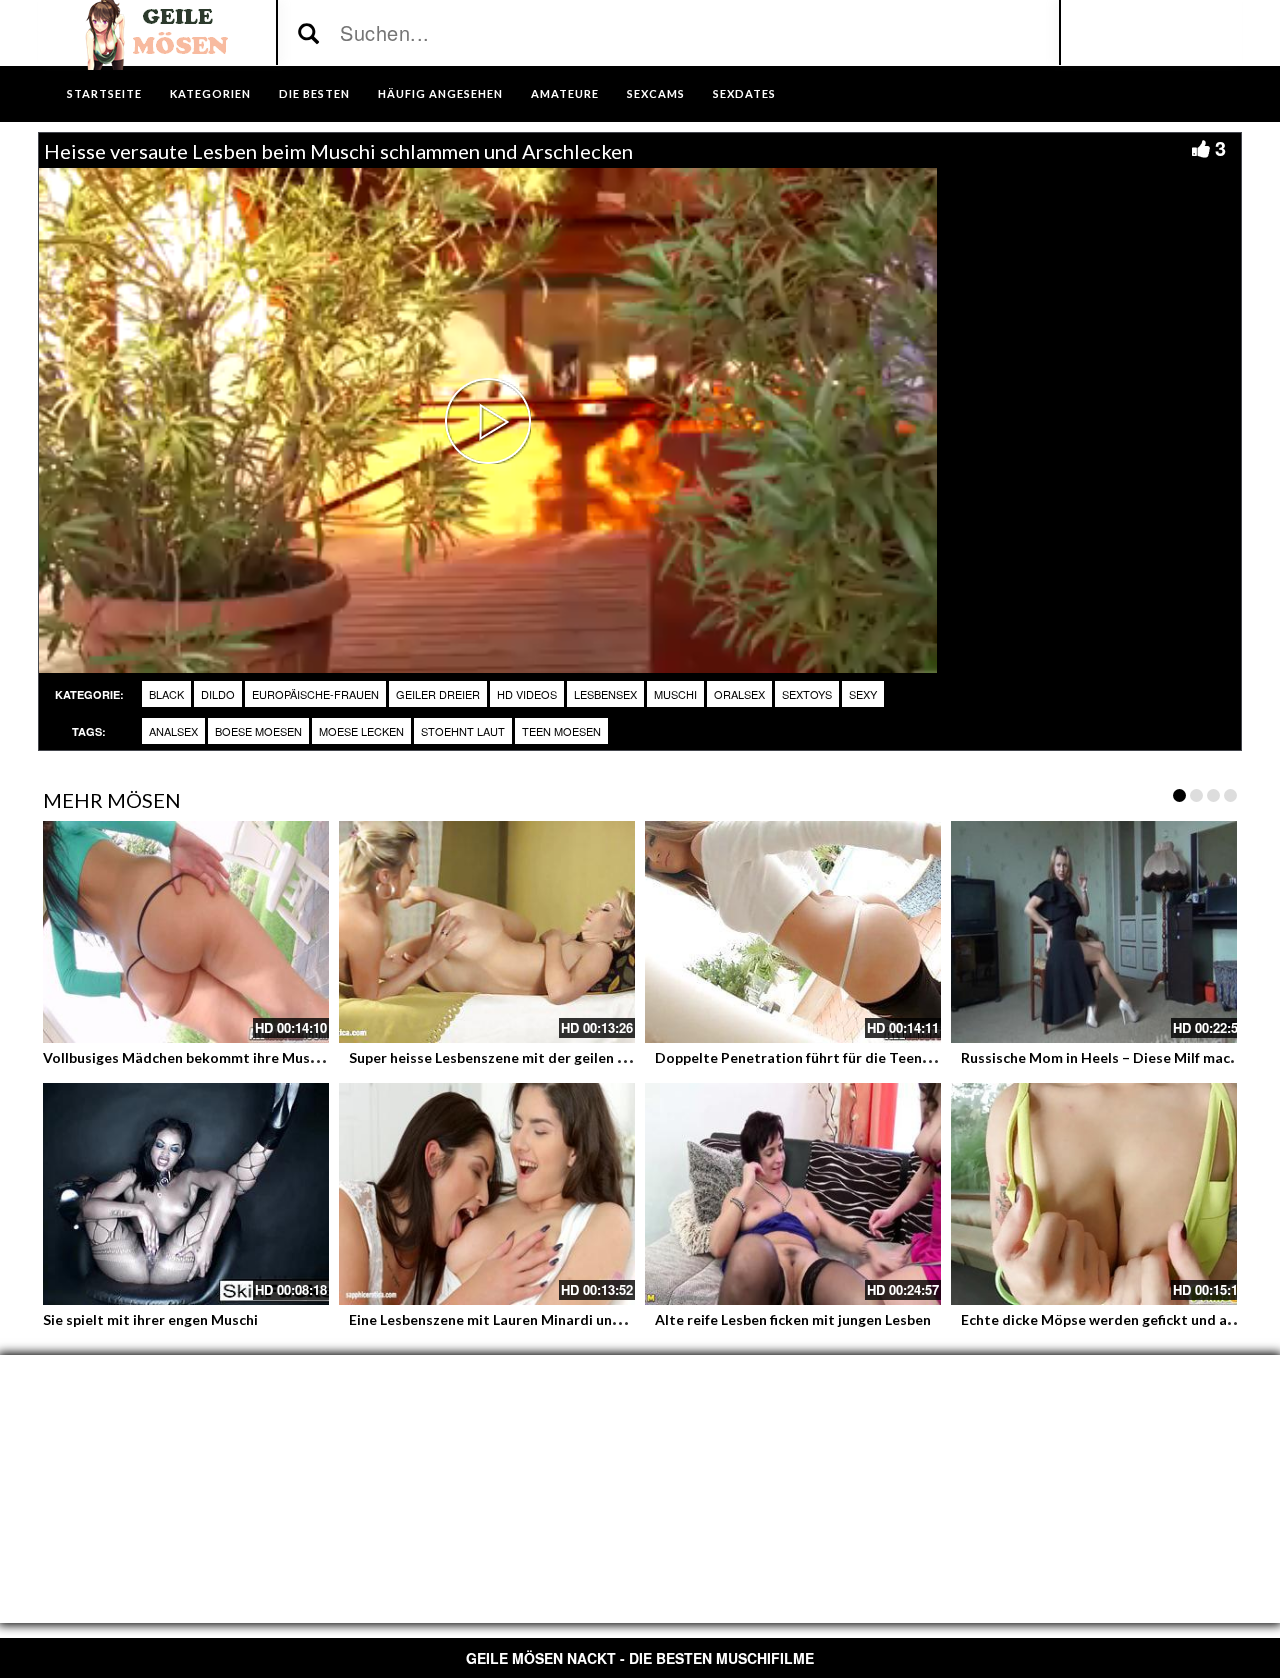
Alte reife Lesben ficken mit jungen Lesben (793, 1319)
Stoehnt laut (463, 731)
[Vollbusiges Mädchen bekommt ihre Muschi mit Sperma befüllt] (181, 932)
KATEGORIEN (210, 93)
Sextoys (807, 694)
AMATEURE (565, 93)
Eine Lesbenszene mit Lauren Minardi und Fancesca (517, 1319)
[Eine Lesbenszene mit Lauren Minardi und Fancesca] (487, 1194)
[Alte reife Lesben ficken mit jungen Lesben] (793, 1194)
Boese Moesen (258, 731)
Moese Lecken (361, 731)
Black (166, 694)
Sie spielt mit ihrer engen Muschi (150, 1319)
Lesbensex (605, 694)
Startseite (104, 93)
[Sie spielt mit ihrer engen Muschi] (181, 1194)
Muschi (675, 694)
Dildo (218, 694)
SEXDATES (744, 93)
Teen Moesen (561, 731)
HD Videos (527, 694)
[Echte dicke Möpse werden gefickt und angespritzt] (1099, 1194)
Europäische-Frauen (315, 694)
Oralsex (739, 694)
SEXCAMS (656, 93)
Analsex (173, 731)
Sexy (863, 694)
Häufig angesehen (440, 93)
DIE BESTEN (314, 93)
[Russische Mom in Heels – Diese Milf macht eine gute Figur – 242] (1099, 932)
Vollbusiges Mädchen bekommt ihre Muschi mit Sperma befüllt (249, 1057)
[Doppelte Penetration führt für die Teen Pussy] (793, 932)
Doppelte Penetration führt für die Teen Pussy (809, 1057)
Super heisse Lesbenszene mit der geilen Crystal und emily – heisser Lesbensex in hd (625, 1057)
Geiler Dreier (438, 694)
